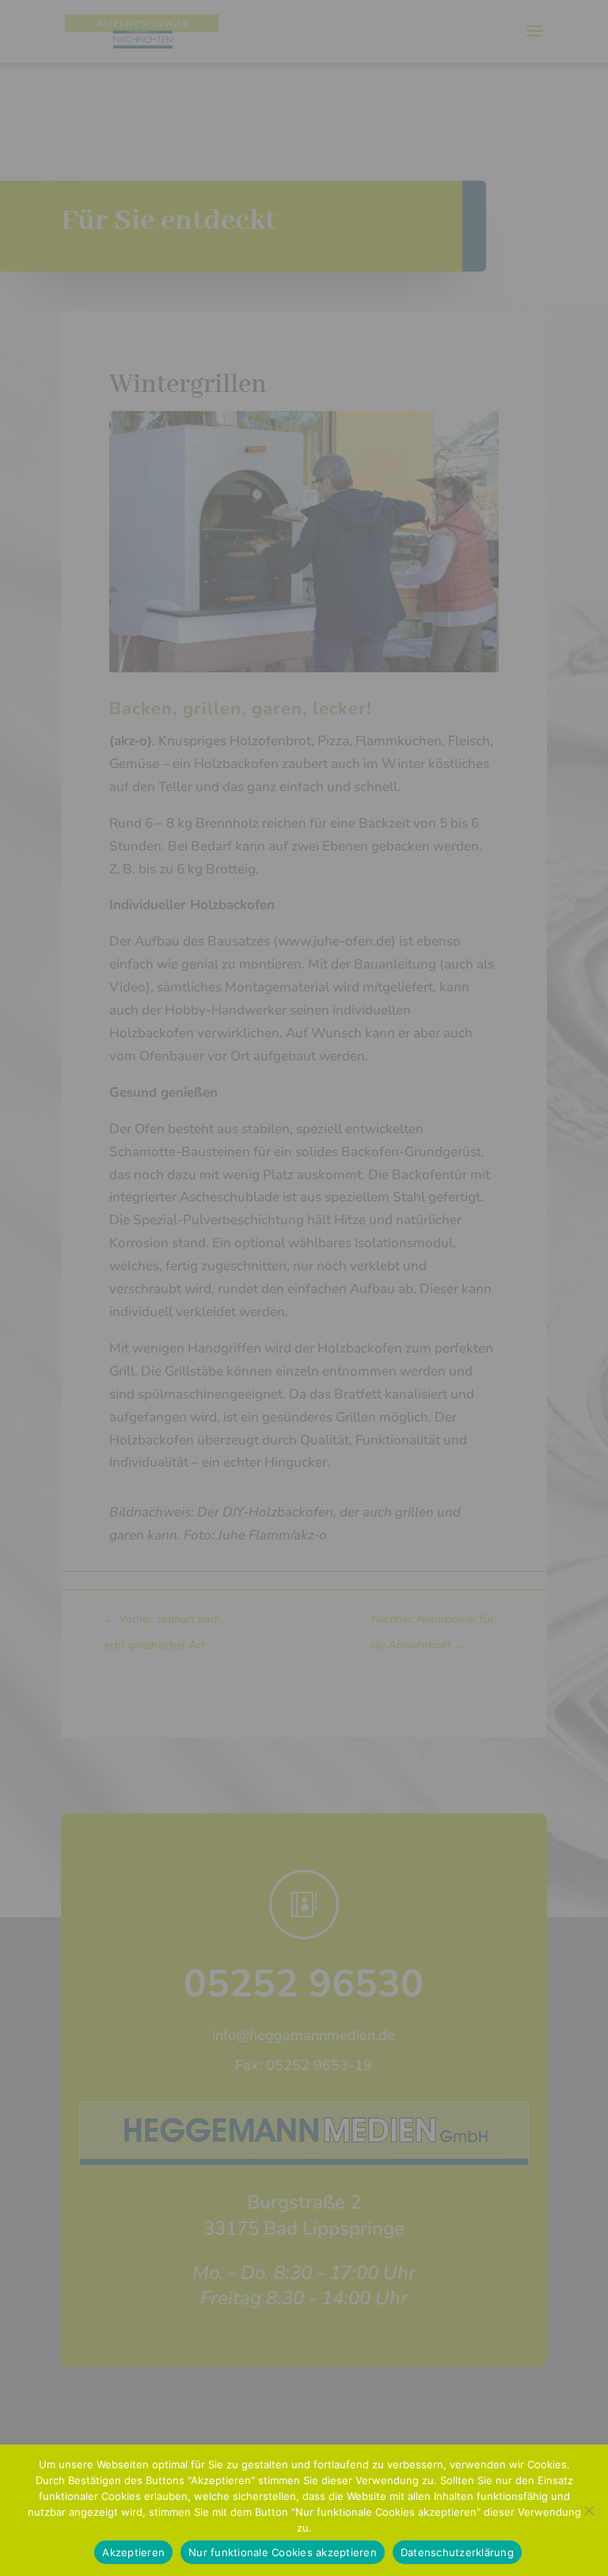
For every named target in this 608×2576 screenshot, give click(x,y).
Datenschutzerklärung (457, 2552)
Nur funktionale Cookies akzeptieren (283, 2552)
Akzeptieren (133, 2552)
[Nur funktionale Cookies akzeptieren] (588, 2510)
